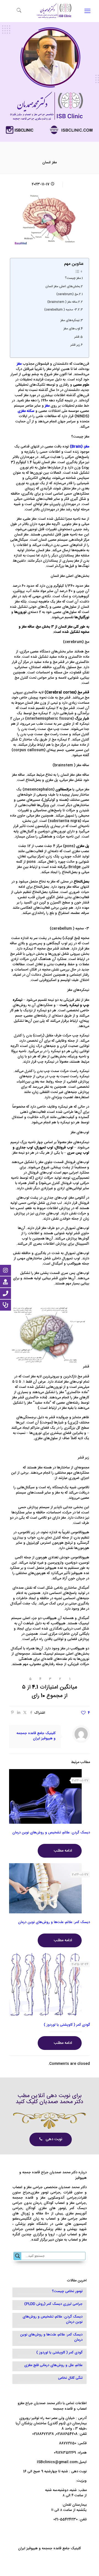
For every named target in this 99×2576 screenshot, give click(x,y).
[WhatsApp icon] (55, 2557)
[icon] (44, 2557)
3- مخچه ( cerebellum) (61, 310)
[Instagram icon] (50, 2557)
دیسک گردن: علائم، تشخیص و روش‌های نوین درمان (51, 1833)
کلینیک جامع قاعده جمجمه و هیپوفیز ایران (36, 1736)
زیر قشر (75, 345)
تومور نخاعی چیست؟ (67, 2292)
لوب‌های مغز (72, 329)
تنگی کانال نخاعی (70, 2378)
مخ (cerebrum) (67, 294)
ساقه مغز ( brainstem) (62, 302)
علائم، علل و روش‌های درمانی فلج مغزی (53, 2366)
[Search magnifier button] (18, 2256)
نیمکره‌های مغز (70, 321)
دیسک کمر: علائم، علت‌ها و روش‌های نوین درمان (54, 1922)
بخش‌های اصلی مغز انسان (63, 287)
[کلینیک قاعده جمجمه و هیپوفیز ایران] (54, 19)
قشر (77, 337)
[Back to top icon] (92, 2568)
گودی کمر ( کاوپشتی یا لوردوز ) (67, 2025)
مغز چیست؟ (73, 278)
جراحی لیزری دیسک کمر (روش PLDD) (53, 2304)
